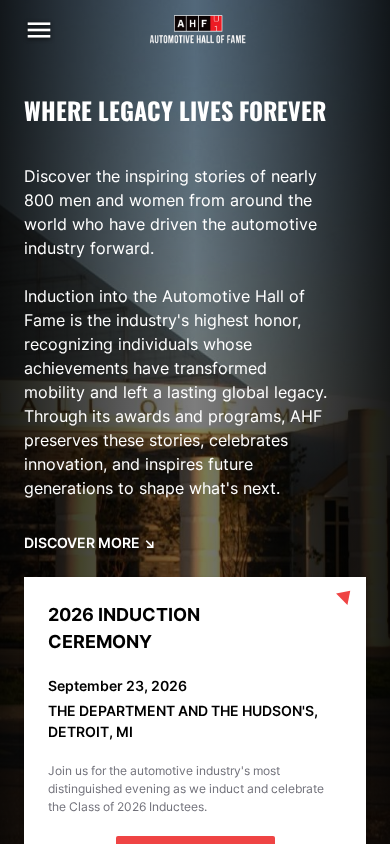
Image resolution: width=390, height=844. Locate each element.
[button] (39, 30)
